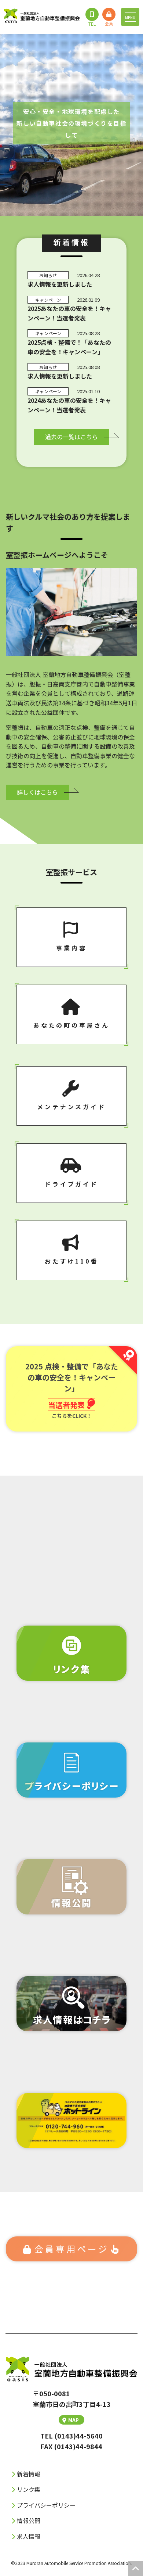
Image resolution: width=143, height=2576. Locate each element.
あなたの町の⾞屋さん (71, 1025)
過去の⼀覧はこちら (71, 437)
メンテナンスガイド (71, 1107)
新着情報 (29, 2474)
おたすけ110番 (71, 1261)
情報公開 (29, 2521)
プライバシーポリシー (46, 2505)
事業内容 (71, 948)
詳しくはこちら (37, 792)
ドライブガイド (71, 1184)
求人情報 (29, 2536)
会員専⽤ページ (72, 2249)
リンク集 (29, 2489)
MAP (74, 2420)
